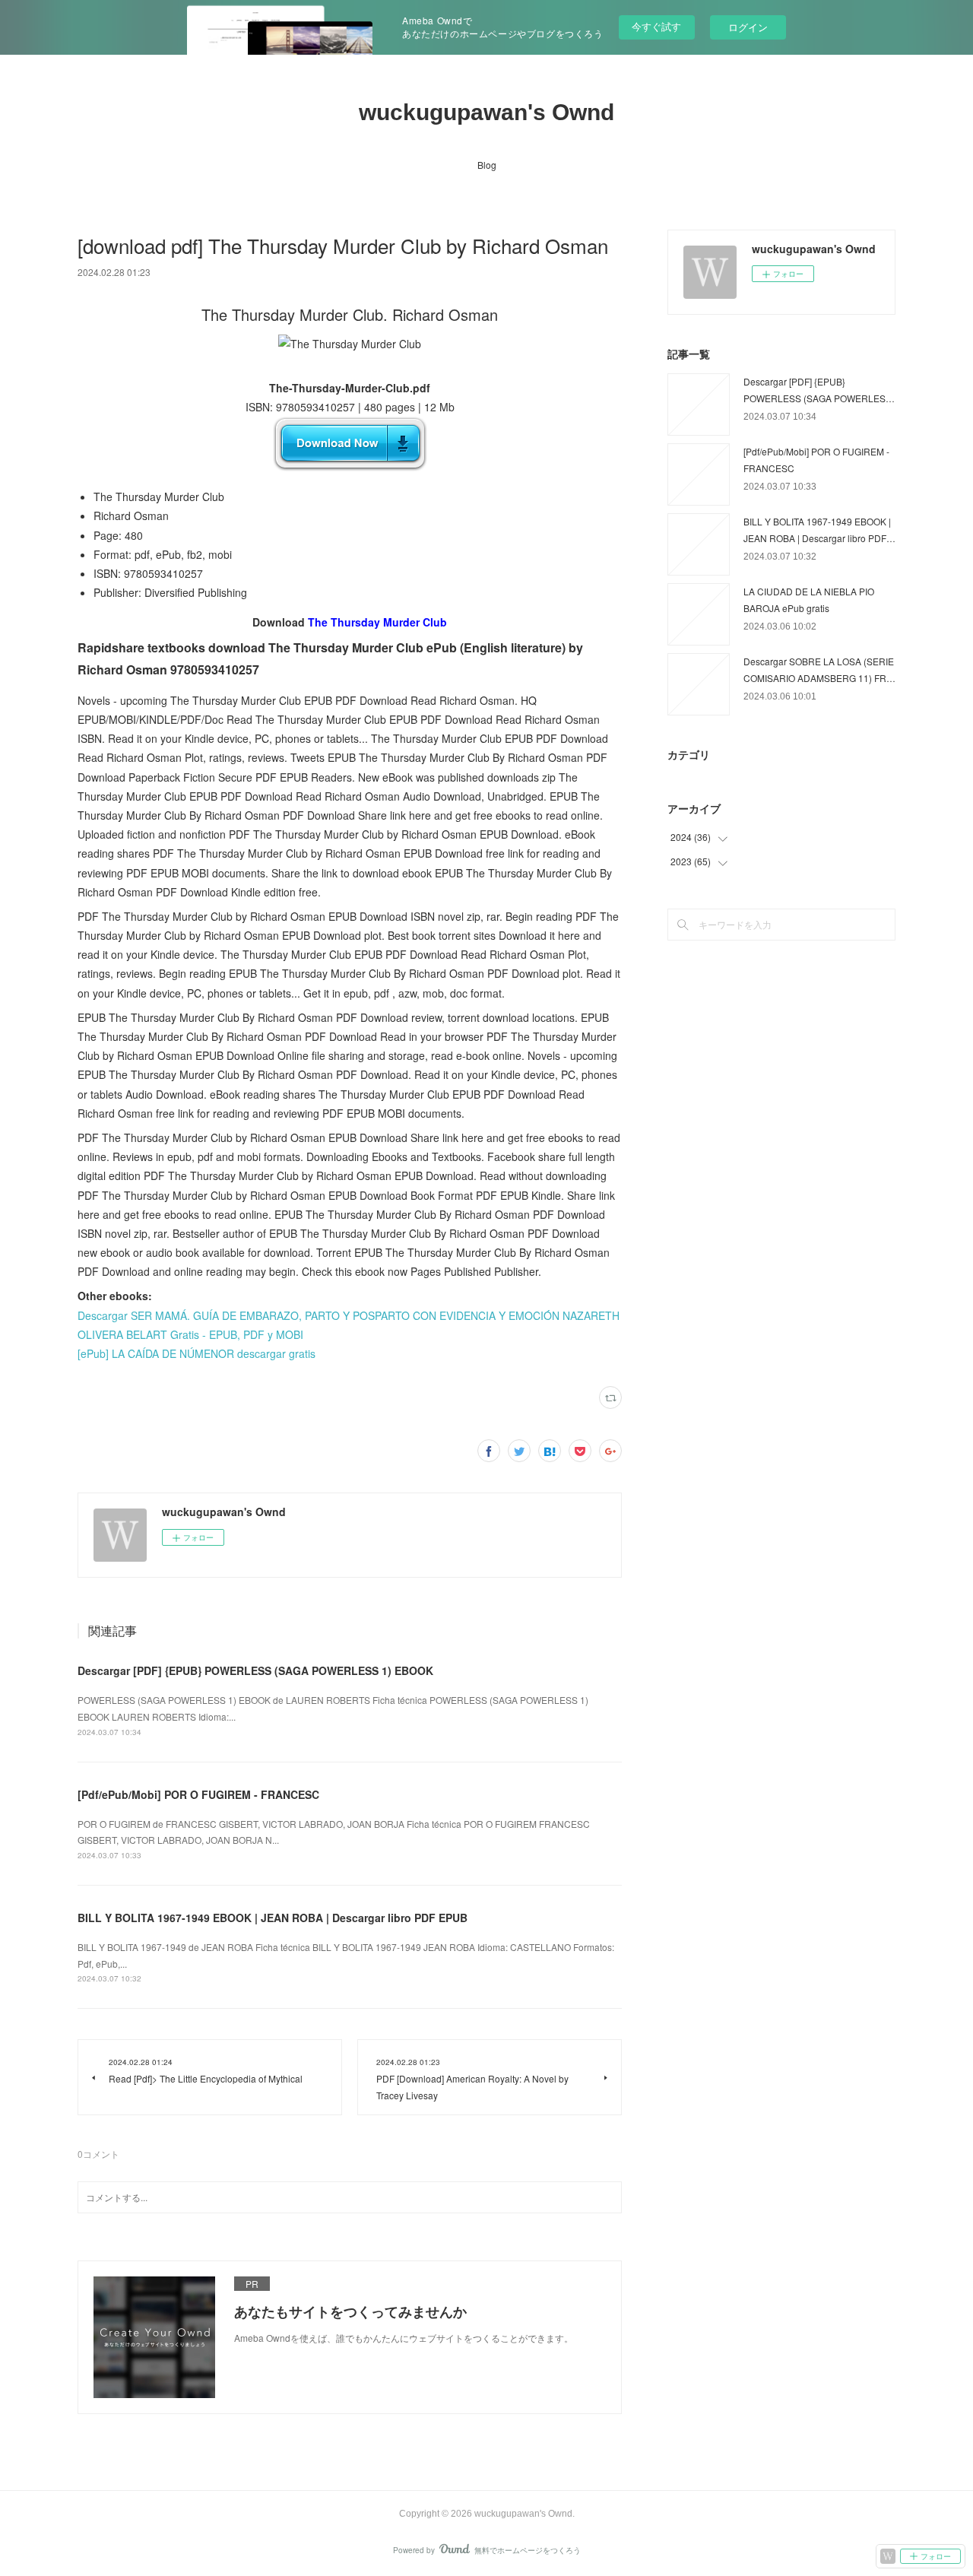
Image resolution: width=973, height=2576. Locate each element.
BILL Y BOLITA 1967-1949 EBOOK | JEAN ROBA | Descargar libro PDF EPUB (273, 1918)
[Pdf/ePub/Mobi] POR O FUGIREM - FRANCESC (198, 1794)
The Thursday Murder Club (377, 622)
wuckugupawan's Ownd (486, 112)
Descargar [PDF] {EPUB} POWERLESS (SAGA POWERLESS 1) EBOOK (255, 1670)
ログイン (748, 27)
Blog (487, 165)
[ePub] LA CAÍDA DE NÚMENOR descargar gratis (197, 1353)
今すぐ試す (656, 26)
